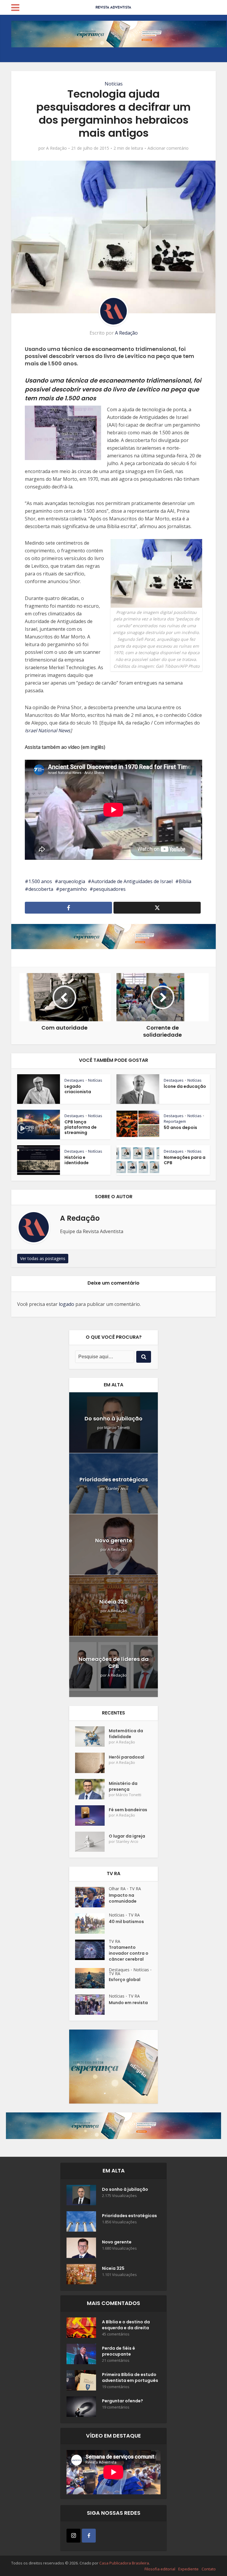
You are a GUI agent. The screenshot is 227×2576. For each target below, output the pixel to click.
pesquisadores (109, 889)
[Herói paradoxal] (92, 1763)
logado (67, 1304)
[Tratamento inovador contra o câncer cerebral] (92, 1950)
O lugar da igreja (127, 1836)
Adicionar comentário (168, 148)
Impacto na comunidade (123, 1898)
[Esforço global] (92, 1978)
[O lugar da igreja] (92, 1842)
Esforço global (125, 1980)
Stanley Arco (117, 1489)
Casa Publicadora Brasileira (124, 2563)
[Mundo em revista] (92, 2005)
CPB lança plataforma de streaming (81, 1127)
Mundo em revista (128, 2003)
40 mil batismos (126, 1922)
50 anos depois (180, 1127)
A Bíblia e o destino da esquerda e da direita (126, 2325)
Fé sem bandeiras (128, 1810)
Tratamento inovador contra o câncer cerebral (129, 1953)
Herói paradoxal (127, 1757)
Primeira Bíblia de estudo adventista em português (130, 2377)
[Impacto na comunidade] (92, 1897)
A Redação (56, 148)
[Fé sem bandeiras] (92, 1816)
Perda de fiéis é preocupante (119, 2351)
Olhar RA (117, 1889)
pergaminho (73, 889)
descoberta (41, 889)
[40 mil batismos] (92, 1923)
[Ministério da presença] (92, 1789)
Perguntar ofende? (123, 2401)
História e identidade (77, 1160)
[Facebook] (89, 2536)
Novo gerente (114, 1540)
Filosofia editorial (160, 2569)
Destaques (74, 1080)
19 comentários (116, 2387)
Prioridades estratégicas (114, 1479)
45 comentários (116, 2334)
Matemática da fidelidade (126, 1734)
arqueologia (72, 881)
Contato (209, 2569)
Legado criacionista (78, 1089)
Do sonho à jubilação (113, 1418)
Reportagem (175, 1121)
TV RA (135, 1889)
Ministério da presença (123, 1786)
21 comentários (116, 2360)
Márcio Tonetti (117, 1428)
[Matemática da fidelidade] (92, 1737)
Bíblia (185, 881)
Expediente (188, 2569)
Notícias (114, 84)
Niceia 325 (113, 1602)
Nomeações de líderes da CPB (114, 1663)
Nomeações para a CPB (185, 1160)
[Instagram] (73, 2536)
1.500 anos (40, 881)
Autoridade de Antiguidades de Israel (132, 881)
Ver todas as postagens (43, 1258)
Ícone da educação (185, 1086)
